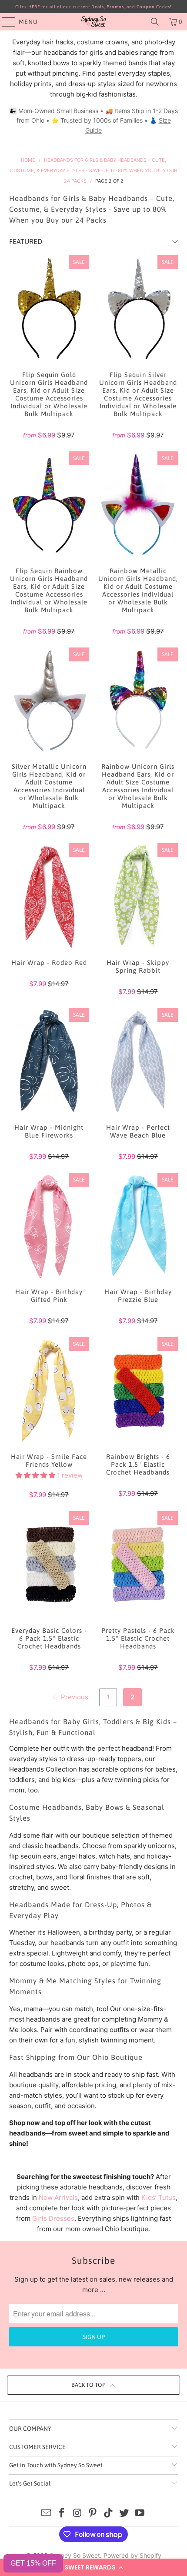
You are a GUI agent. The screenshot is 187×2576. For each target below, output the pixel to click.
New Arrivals (58, 2197)
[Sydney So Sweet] (94, 22)
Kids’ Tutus (159, 2197)
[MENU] (5, 22)
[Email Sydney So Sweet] (47, 2514)
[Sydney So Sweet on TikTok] (109, 2514)
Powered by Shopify (132, 2555)
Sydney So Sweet (75, 2555)
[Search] (155, 22)
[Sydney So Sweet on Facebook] (62, 2514)
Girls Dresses (53, 2218)
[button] (93, 2567)
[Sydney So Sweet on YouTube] (140, 2514)
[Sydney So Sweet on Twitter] (124, 2514)
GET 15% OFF (33, 2563)
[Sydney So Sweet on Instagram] (77, 2514)
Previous (73, 1697)
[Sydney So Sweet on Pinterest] (93, 2514)
